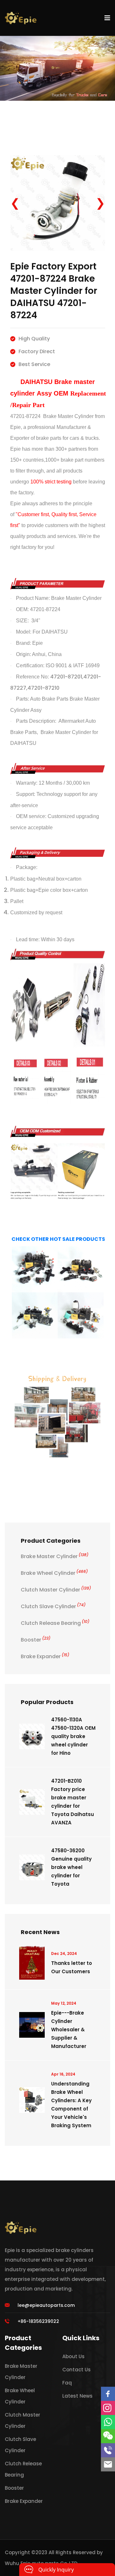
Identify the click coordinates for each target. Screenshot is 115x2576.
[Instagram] (108, 2408)
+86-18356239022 (38, 2321)
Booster (36, 1640)
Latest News (77, 2396)
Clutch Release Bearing (55, 1623)
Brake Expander (45, 1656)
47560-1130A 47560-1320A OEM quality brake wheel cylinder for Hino (73, 1736)
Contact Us (77, 2370)
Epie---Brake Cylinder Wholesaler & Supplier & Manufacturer (69, 2030)
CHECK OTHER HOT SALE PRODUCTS (58, 1239)
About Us (73, 2356)
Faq (67, 2383)
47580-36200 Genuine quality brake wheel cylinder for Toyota (71, 1867)
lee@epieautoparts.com (46, 2305)
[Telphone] (108, 2450)
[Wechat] (108, 2436)
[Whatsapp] (108, 2422)
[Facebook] (108, 2394)
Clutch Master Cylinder (56, 1590)
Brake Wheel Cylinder (54, 1573)
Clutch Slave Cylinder (53, 1606)
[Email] (108, 2464)
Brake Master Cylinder (55, 1556)
